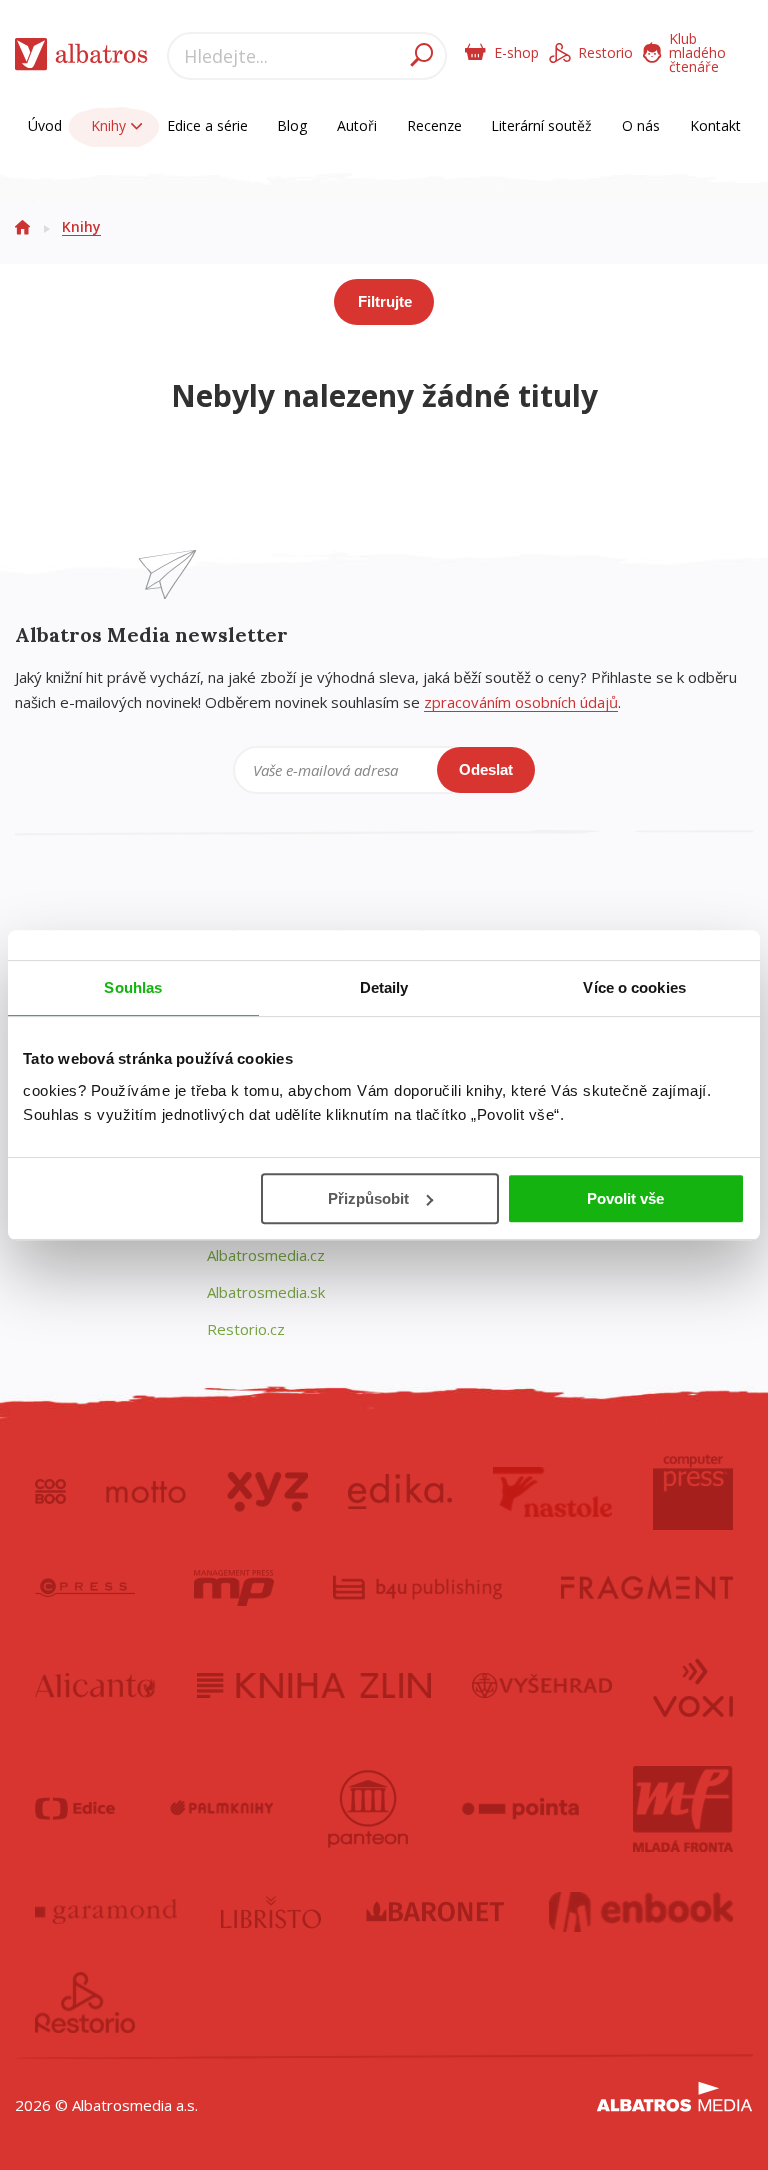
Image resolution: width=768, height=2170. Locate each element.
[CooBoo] (50, 1492)
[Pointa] (520, 1809)
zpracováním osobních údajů (521, 702)
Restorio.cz (246, 1329)
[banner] (81, 58)
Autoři (357, 125)
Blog (292, 125)
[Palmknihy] (222, 1809)
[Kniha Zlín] (314, 1686)
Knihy (110, 125)
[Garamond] (106, 1912)
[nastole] (553, 1492)
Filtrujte (385, 301)
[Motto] (146, 1492)
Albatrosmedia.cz (266, 1255)
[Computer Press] (693, 1492)
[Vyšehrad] (542, 1686)
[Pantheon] (368, 1809)
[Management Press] (234, 1588)
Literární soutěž (541, 125)
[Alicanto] (95, 1686)
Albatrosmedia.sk (266, 1292)
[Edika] (400, 1492)
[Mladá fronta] (683, 1809)
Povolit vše (625, 1198)
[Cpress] (85, 1588)
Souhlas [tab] (133, 987)
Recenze (434, 125)
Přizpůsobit (368, 1198)
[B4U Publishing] (417, 1588)
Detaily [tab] (384, 987)
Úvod (45, 125)
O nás (641, 125)
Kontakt (715, 125)
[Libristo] (271, 1912)
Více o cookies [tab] (634, 987)
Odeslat (486, 769)
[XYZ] (267, 1492)
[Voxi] (693, 1686)
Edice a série (207, 125)
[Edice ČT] (75, 1809)
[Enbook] (641, 1912)
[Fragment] (647, 1588)
